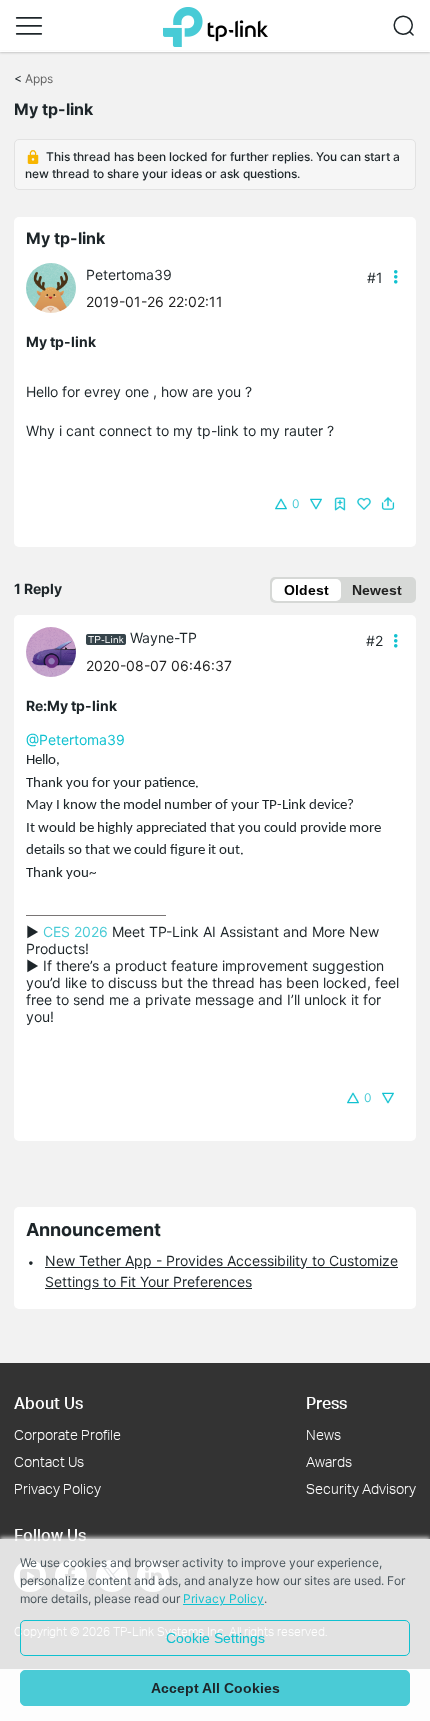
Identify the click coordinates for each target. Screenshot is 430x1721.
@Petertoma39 (75, 739)
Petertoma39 (129, 274)
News (323, 1434)
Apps (39, 78)
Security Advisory (361, 1488)
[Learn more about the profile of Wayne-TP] (56, 650)
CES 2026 (75, 931)
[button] (29, 26)
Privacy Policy (57, 1488)
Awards (329, 1461)
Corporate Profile (67, 1434)
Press (326, 1402)
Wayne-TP (163, 637)
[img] (340, 504)
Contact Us (49, 1461)
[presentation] (51, 288)
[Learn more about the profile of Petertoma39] (56, 286)
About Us (48, 1402)
